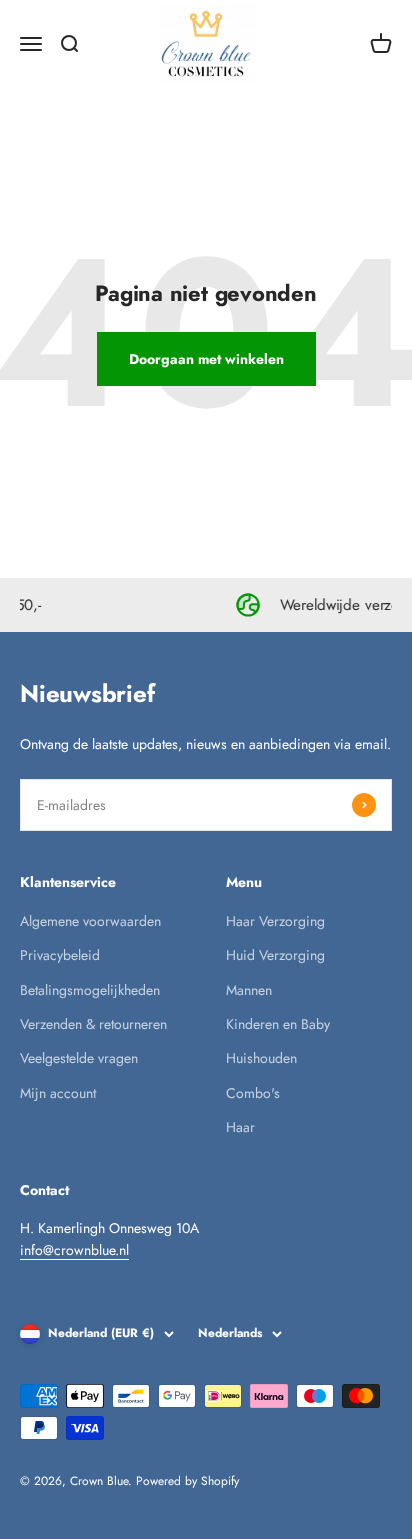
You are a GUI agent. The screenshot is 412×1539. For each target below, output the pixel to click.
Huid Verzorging (275, 955)
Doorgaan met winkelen (206, 359)
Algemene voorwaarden (90, 921)
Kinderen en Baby (278, 1024)
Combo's (253, 1093)
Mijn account (58, 1093)
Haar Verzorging (275, 921)
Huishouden (261, 1058)
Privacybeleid (60, 955)
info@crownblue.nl (74, 1250)
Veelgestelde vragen (79, 1058)
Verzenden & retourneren (93, 1024)
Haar (240, 1127)
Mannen (249, 990)
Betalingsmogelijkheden (90, 990)
